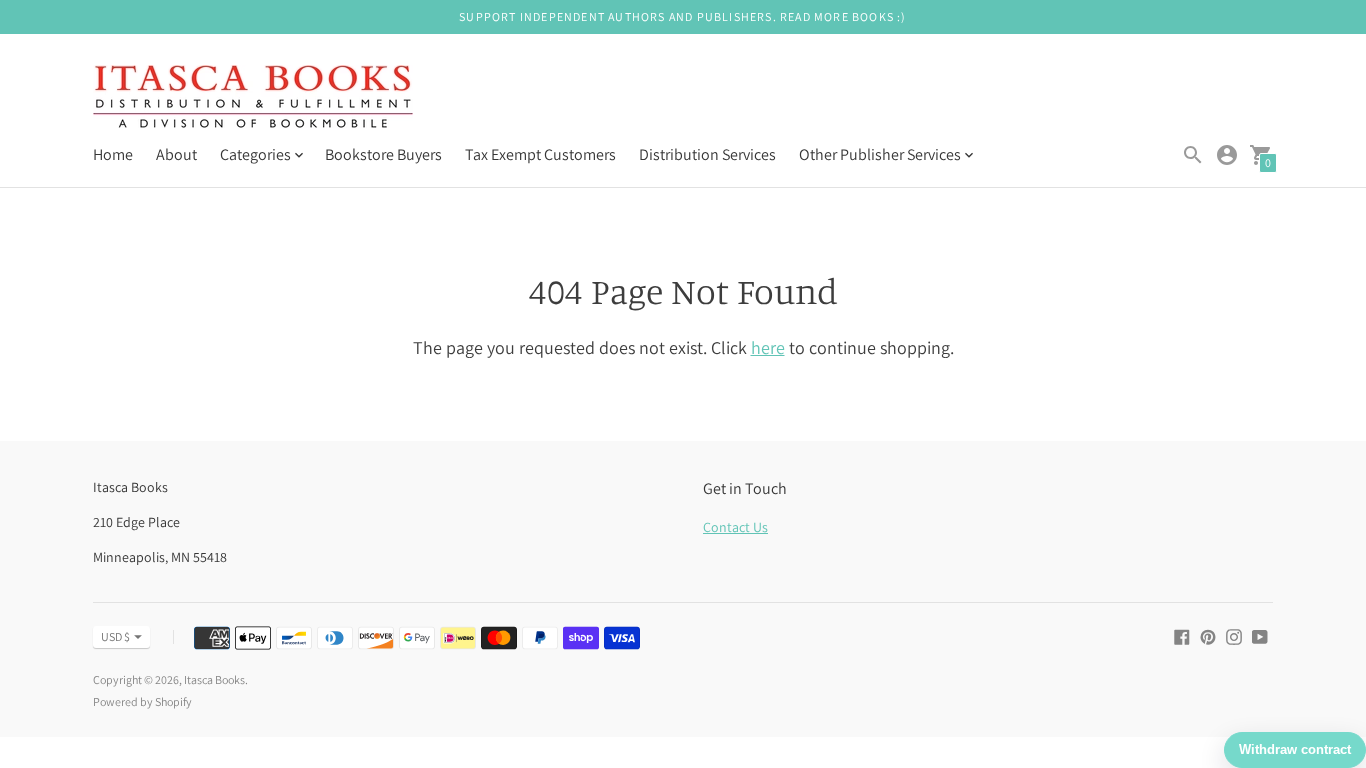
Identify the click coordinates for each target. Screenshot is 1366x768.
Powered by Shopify (142, 701)
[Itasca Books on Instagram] (1234, 635)
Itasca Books (214, 679)
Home (113, 154)
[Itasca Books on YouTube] (1260, 635)
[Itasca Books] (253, 98)
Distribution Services (707, 154)
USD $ (115, 636)
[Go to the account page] (1227, 155)
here (768, 347)
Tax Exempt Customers (540, 154)
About (176, 154)
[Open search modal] (1193, 155)
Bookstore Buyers (383, 154)
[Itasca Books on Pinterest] (1208, 635)
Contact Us (735, 527)
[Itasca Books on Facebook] (1182, 635)
